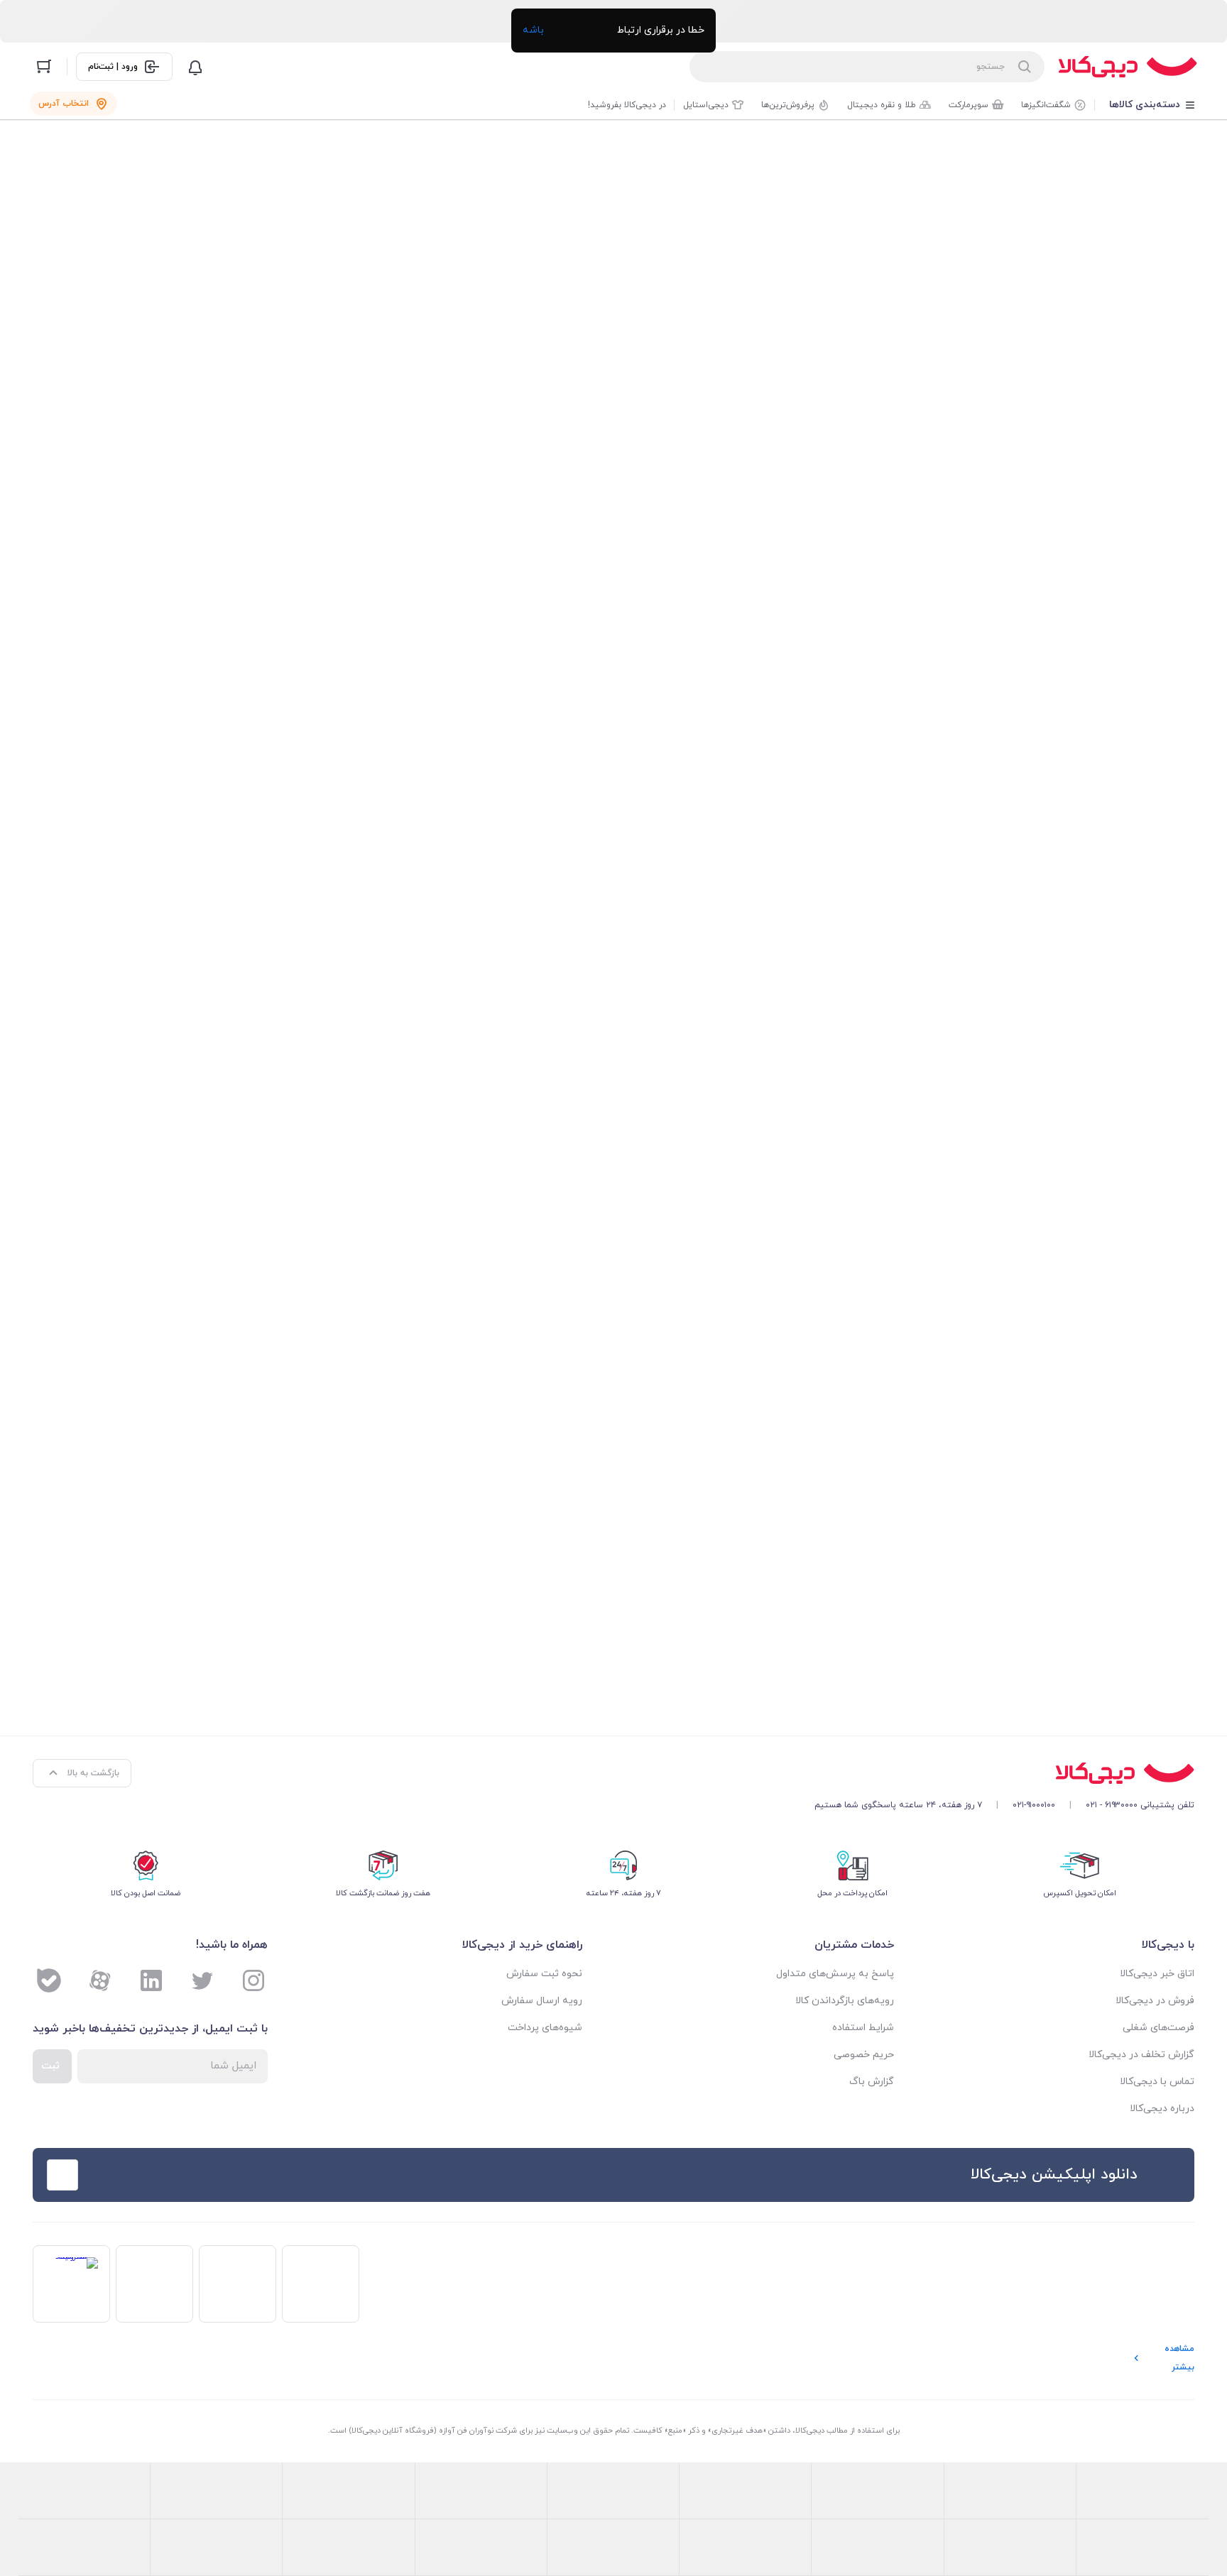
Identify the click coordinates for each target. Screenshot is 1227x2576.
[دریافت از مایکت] (258, 2175)
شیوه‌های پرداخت (545, 2028)
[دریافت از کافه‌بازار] (370, 2175)
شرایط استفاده (863, 2028)
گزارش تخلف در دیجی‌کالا (1141, 2055)
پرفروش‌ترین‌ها (788, 105)
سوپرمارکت (969, 105)
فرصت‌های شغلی (1158, 2028)
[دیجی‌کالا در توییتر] (202, 1980)
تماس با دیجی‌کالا (1157, 2082)
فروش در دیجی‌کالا (1155, 2001)
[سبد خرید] (44, 67)
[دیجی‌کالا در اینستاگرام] (253, 1980)
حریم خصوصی (864, 2055)
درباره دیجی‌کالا (1162, 2109)
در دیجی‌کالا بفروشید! (627, 105)
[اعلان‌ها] (195, 67)
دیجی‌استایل (706, 105)
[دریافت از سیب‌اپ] (146, 2175)
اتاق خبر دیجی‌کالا (1157, 1974)
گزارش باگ (872, 2082)
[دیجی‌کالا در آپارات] (100, 1980)
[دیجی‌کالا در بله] (49, 1980)
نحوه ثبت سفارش (544, 1974)
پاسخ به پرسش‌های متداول (835, 1974)
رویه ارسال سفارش (542, 2001)
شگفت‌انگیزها (1046, 105)
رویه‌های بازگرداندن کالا (845, 2001)
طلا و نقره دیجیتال (882, 105)
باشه (533, 30)
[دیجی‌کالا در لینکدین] (151, 1980)
